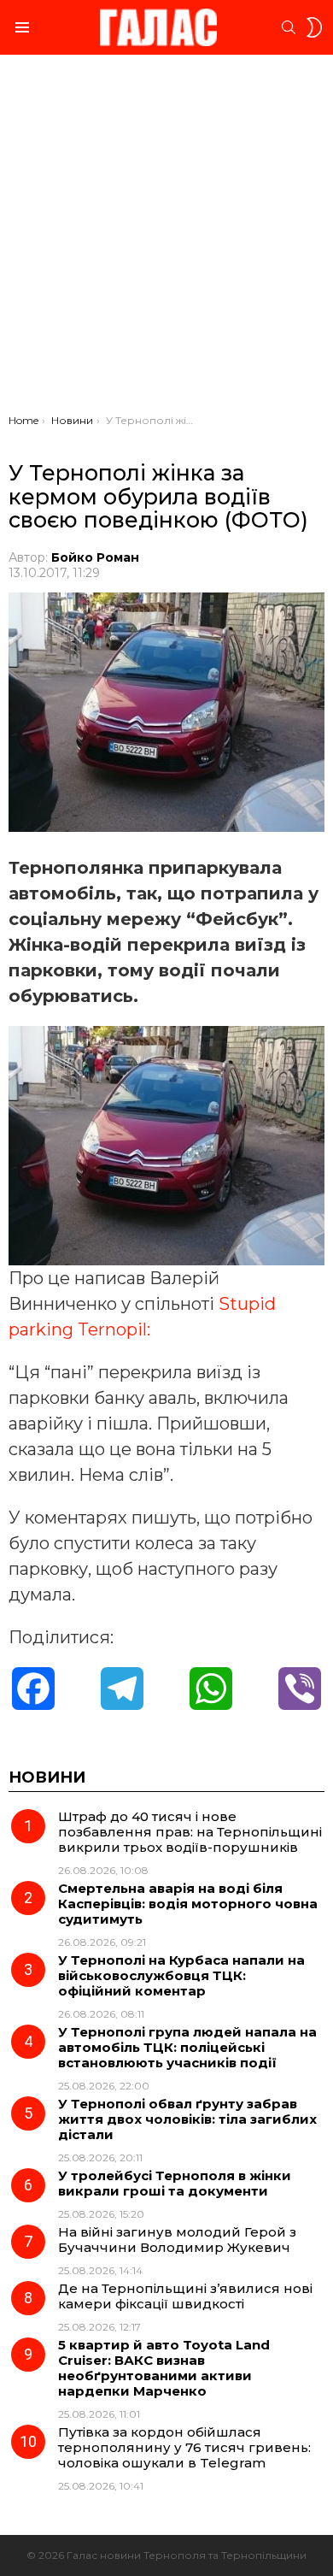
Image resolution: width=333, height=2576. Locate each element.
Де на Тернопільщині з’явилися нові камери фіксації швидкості (185, 2296)
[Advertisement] (166, 239)
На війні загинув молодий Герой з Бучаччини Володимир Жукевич (177, 2240)
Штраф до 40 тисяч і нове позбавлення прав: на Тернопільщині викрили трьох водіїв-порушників (190, 1832)
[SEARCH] (289, 27)
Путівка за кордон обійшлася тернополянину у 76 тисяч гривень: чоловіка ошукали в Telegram (184, 2447)
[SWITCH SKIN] (314, 27)
